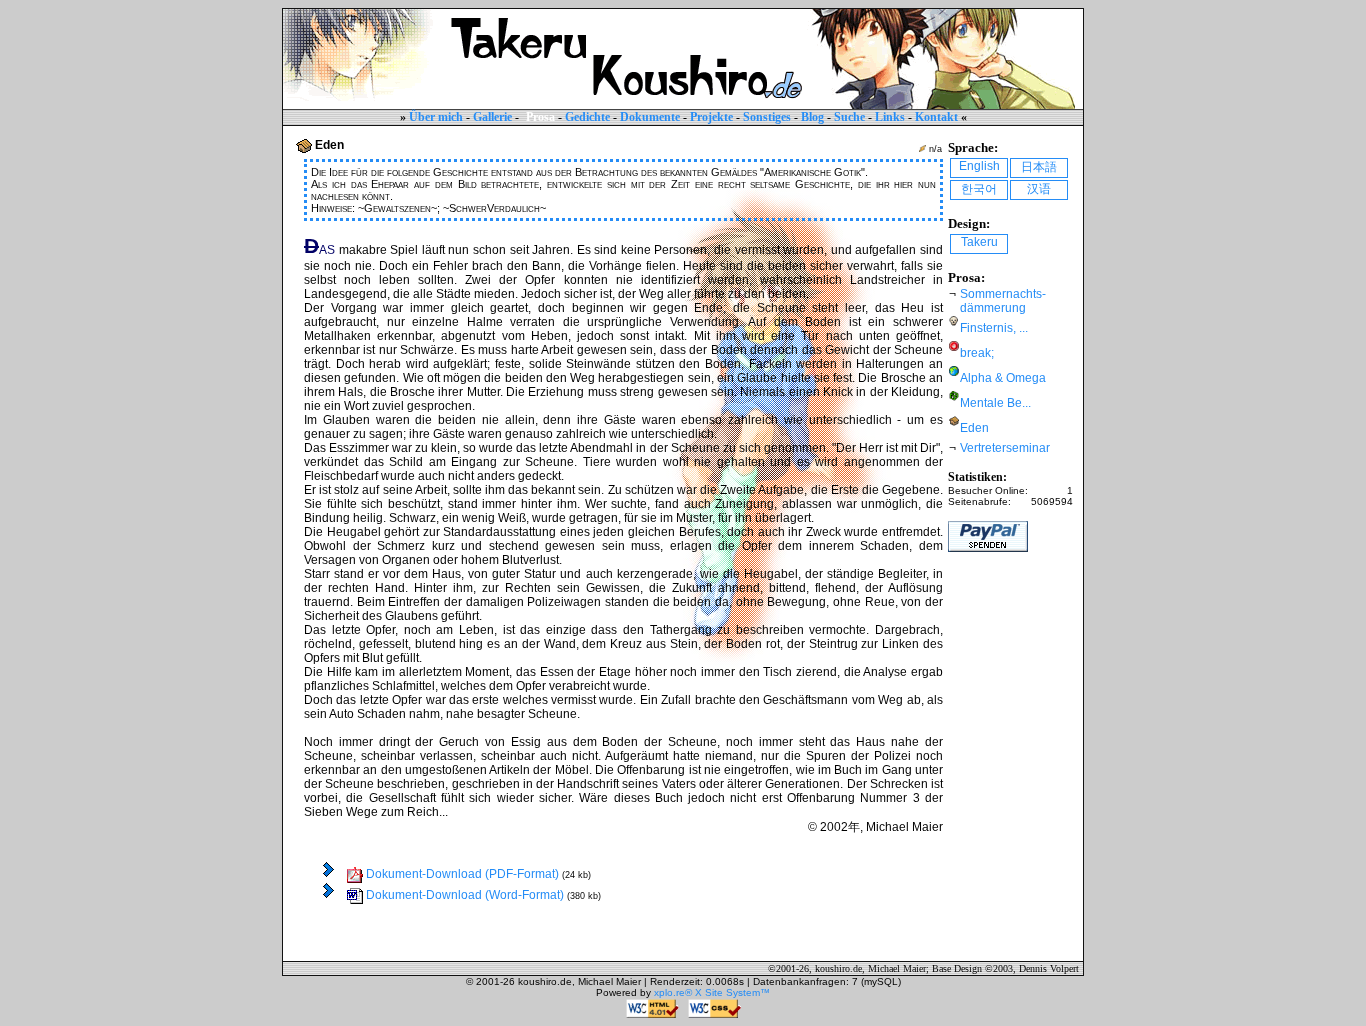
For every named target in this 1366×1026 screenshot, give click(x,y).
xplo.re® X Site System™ (712, 992)
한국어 (979, 189)
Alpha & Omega (1003, 378)
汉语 (1039, 189)
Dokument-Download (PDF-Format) (461, 874)
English (979, 166)
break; (977, 353)
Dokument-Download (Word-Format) (463, 895)
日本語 (1039, 167)
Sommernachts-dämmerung (1003, 301)
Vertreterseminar (1005, 448)
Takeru (979, 242)
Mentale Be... (995, 403)
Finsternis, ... (994, 328)
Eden (974, 428)
